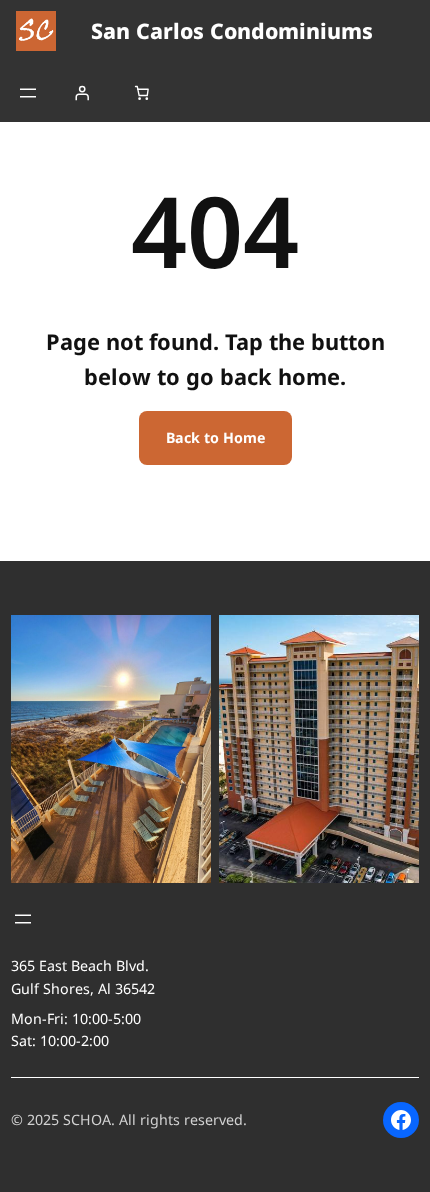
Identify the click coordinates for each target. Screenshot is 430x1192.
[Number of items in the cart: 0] (142, 93)
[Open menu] (28, 93)
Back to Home (215, 437)
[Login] (82, 93)
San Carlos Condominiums (232, 30)
